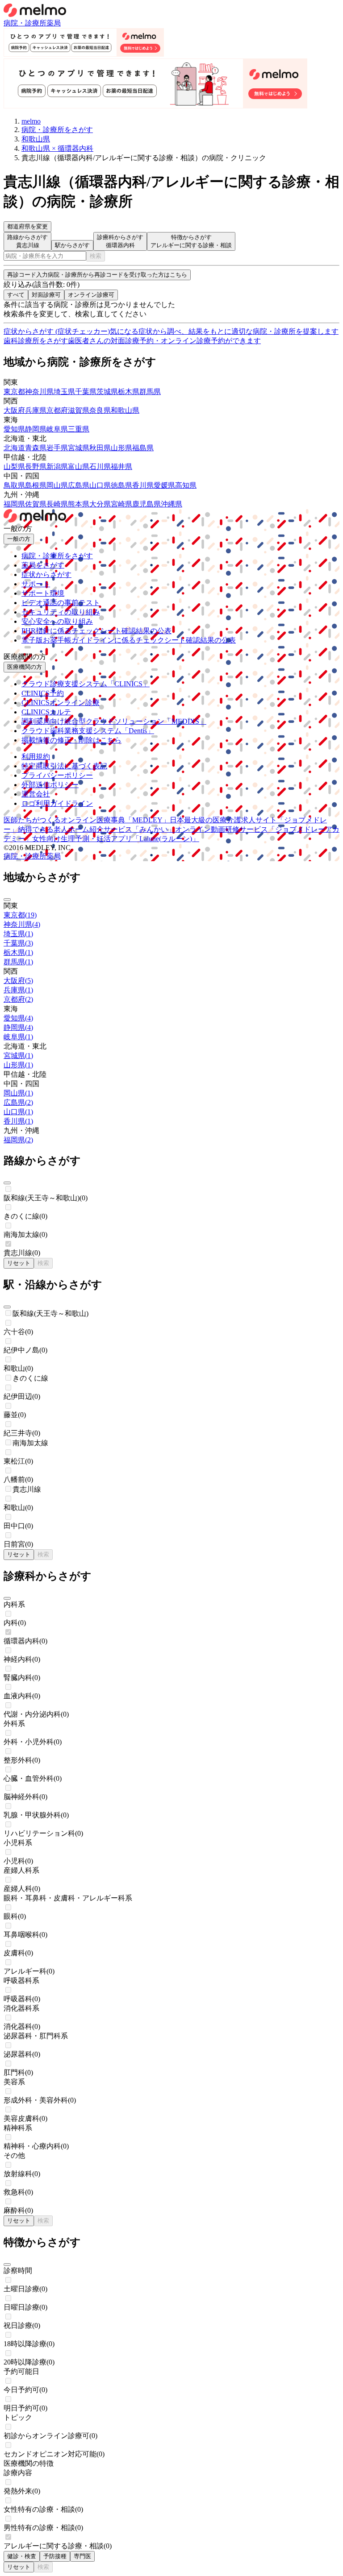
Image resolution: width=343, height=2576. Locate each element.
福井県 (121, 467)
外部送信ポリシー (50, 785)
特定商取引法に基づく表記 (64, 766)
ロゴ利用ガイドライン (57, 803)
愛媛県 (164, 485)
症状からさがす (46, 575)
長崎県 (57, 504)
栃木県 (129, 392)
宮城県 (79, 448)
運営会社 (36, 794)
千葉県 (86, 392)
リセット (19, 1263)
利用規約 (36, 757)
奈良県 (100, 410)
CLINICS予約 (43, 693)
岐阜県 (57, 429)
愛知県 (14, 429)
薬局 (54, 23)
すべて (16, 295)
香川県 (143, 485)
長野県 (36, 467)
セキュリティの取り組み (61, 612)
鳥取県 (14, 485)
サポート (36, 584)
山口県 (100, 485)
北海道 (14, 448)
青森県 (36, 448)
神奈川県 (39, 392)
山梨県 (14, 467)
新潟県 (57, 467)
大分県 (100, 504)
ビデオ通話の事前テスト (61, 603)
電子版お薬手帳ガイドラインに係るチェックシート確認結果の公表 (129, 640)
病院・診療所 (25, 23)
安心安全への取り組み (57, 621)
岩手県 (57, 448)
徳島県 (121, 485)
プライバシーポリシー (57, 775)
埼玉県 (64, 392)
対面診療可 (46, 295)
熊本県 (79, 504)
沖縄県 (171, 504)
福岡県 (14, 504)
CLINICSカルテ (46, 712)
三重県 (79, 429)
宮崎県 (121, 504)
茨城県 (107, 392)
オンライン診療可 (91, 295)
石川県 (100, 467)
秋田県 (100, 448)
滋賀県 (79, 410)
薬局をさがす (43, 565)
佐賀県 (36, 504)
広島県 (79, 485)
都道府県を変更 (27, 226)
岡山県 (57, 485)
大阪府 (14, 410)
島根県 (36, 485)
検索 (96, 256)
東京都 (14, 392)
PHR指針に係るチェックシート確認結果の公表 (96, 631)
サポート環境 (43, 593)
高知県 (186, 485)
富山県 (79, 467)
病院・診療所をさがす (57, 556)
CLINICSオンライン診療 (61, 703)
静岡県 (36, 429)
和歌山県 (125, 410)
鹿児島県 (146, 504)
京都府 (57, 410)
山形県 (121, 448)
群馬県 (150, 392)
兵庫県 (36, 410)
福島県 (143, 448)
